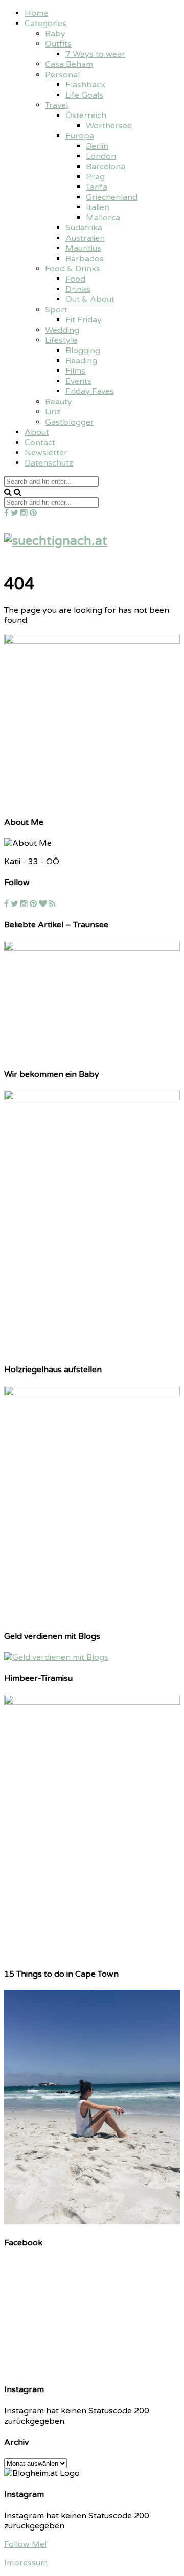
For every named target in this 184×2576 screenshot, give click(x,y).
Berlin (97, 146)
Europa (80, 136)
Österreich (86, 115)
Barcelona (106, 167)
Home (36, 13)
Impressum (26, 2563)
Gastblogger (70, 422)
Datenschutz (49, 463)
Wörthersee (109, 126)
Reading (81, 361)
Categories (45, 24)
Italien (98, 207)
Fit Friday (84, 320)
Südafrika (84, 228)
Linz (53, 412)
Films (75, 371)
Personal (62, 75)
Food (75, 279)
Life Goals (84, 95)
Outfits (58, 44)
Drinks (78, 289)
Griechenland (112, 197)
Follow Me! (25, 2544)
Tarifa (97, 187)
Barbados (85, 259)
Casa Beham (69, 64)
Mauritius (83, 248)
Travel (56, 105)
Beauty (59, 402)
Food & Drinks (73, 269)
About (37, 432)
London (101, 156)
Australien (85, 238)
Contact (40, 443)
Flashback (85, 85)
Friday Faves (90, 391)
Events (78, 381)
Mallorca (103, 218)
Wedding (62, 330)
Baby (55, 34)
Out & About (90, 299)
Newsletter (46, 453)
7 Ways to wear (95, 54)
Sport (56, 310)
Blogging (83, 351)
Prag (95, 177)
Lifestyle (61, 340)
